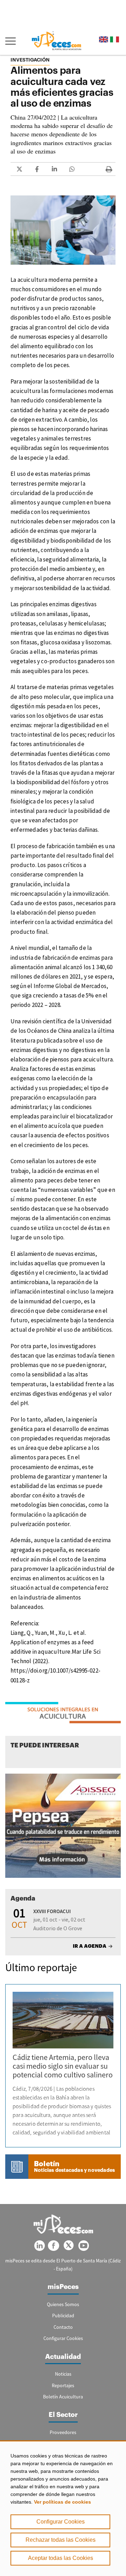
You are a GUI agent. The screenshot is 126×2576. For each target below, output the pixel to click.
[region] (63, 2508)
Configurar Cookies (61, 2522)
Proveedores (63, 2432)
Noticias (63, 2374)
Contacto (63, 2327)
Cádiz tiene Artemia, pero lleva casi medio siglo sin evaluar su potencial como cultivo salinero (63, 2066)
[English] (104, 39)
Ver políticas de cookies (62, 2502)
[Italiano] (114, 39)
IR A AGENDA (90, 1946)
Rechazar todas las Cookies (61, 2540)
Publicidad (63, 2316)
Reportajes (63, 2385)
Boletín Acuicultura (63, 2397)
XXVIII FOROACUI (52, 1911)
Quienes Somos (63, 2304)
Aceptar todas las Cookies (61, 2558)
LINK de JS (19, 169)
